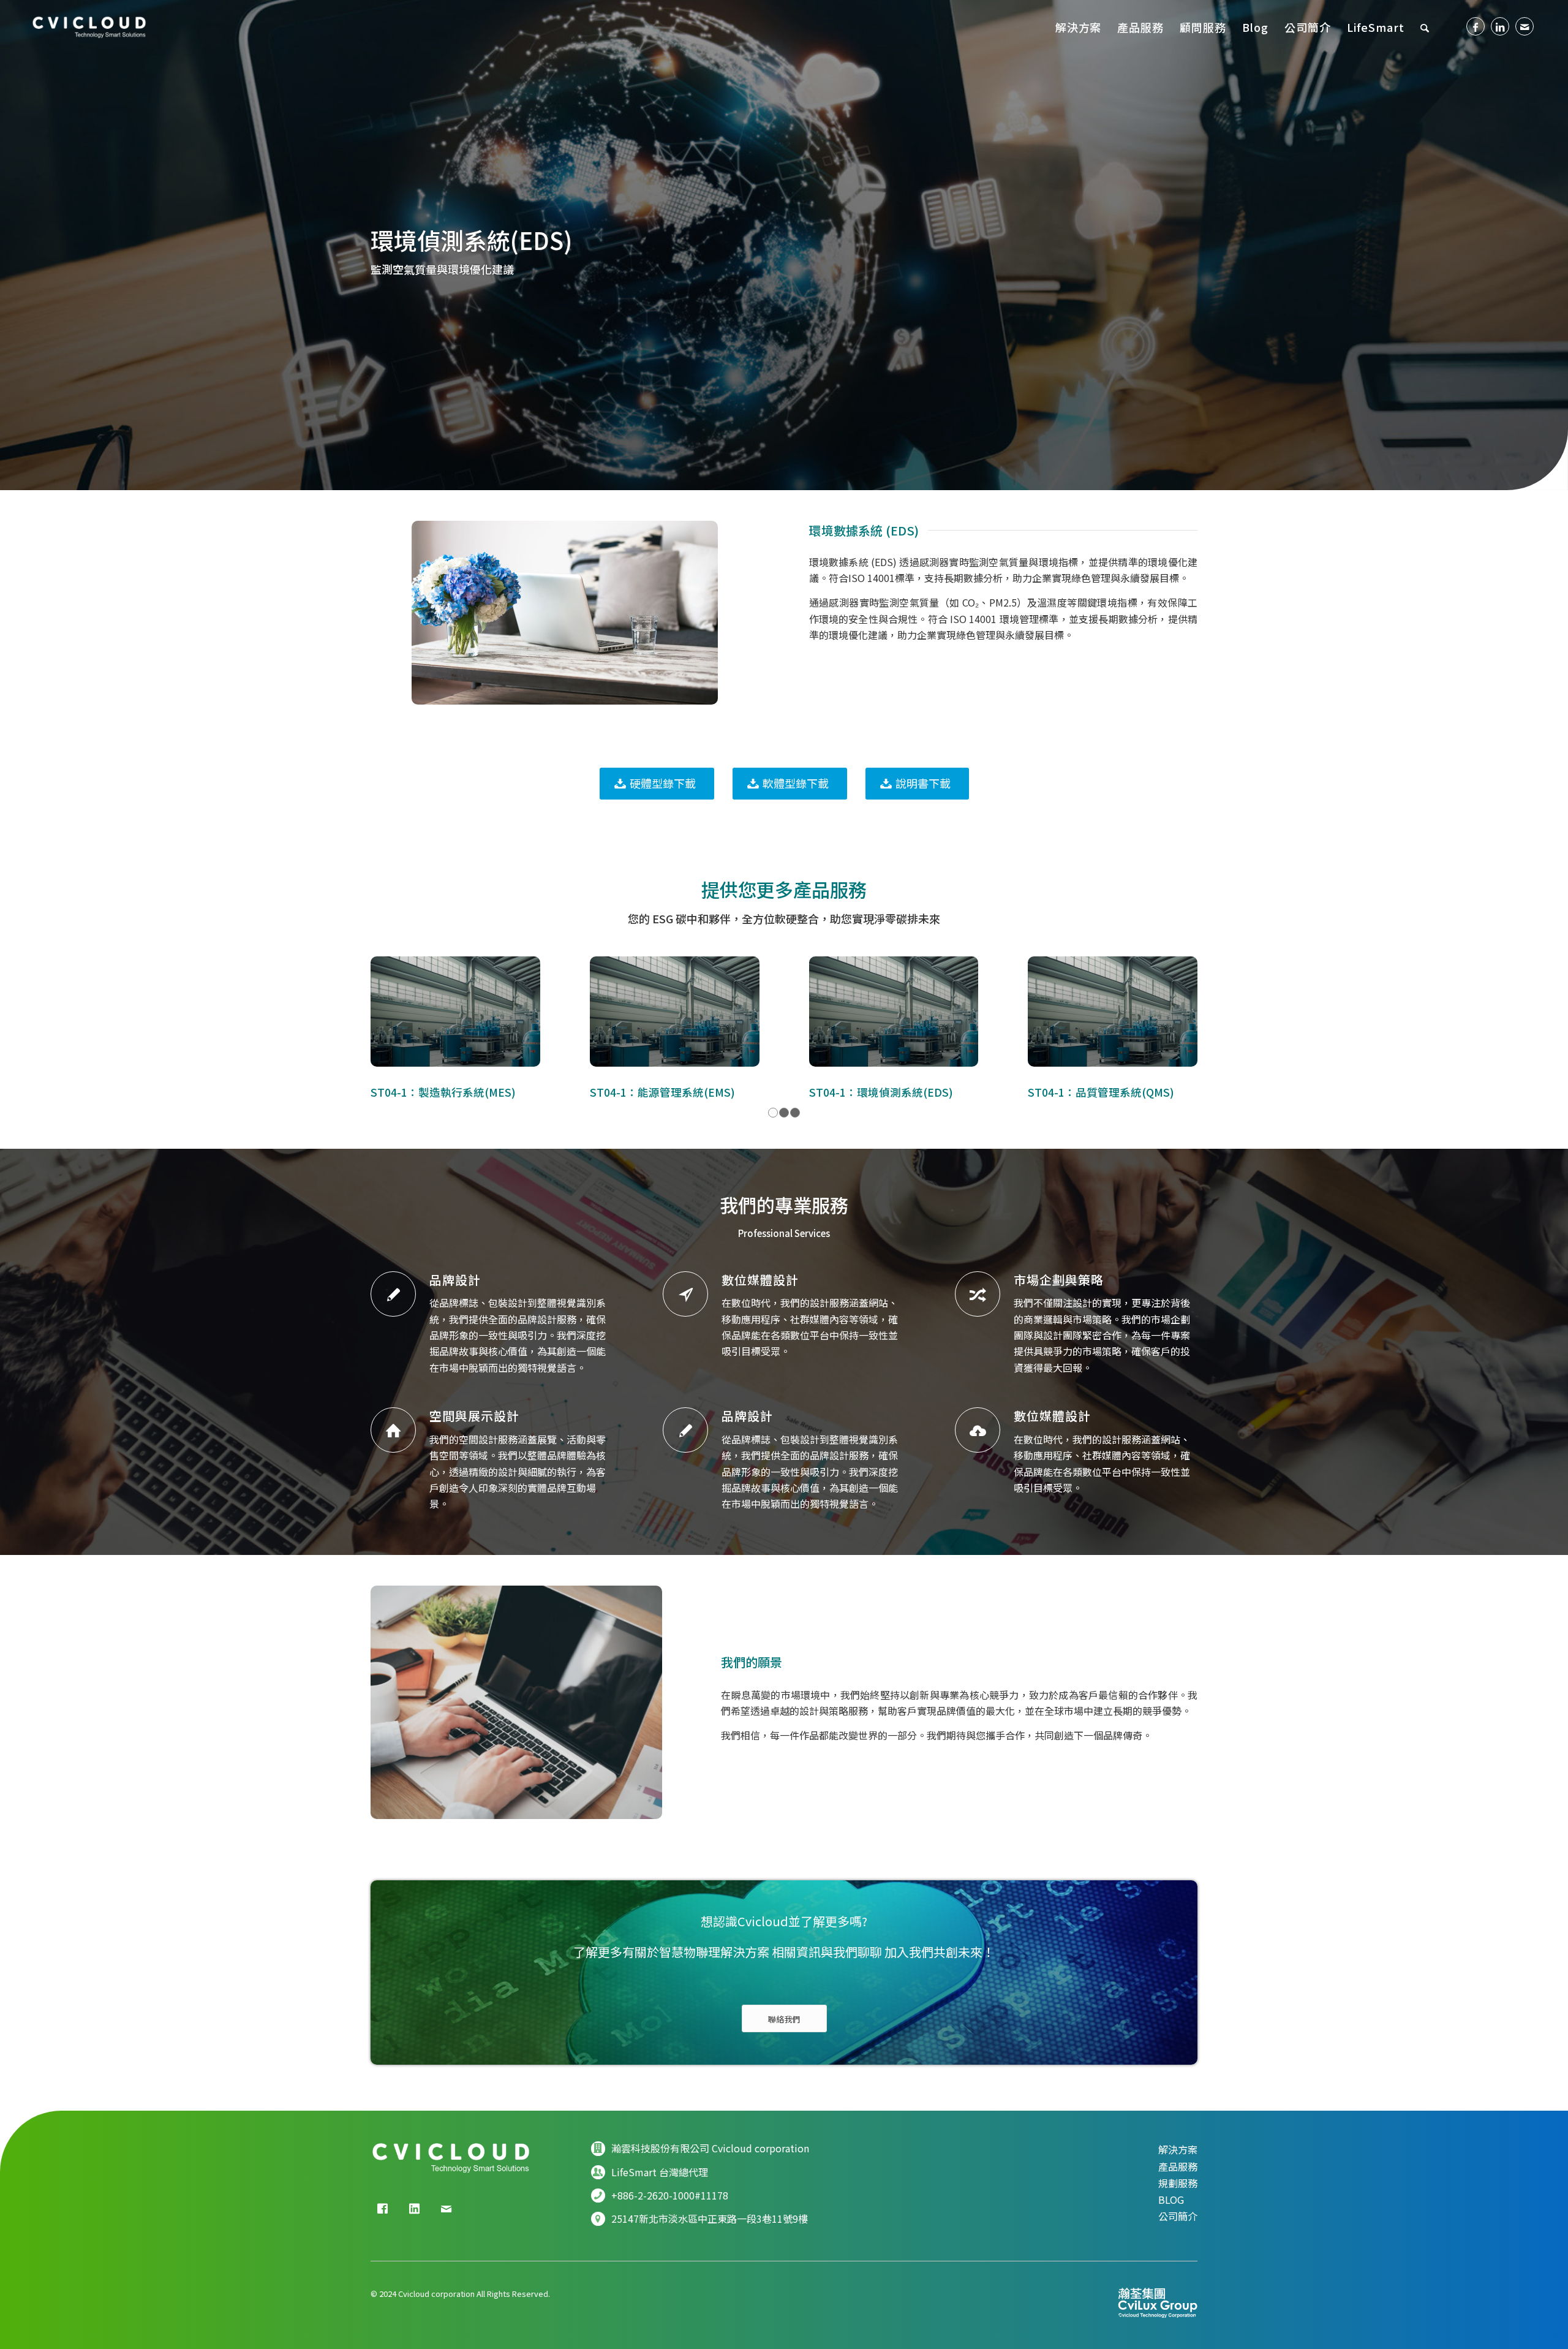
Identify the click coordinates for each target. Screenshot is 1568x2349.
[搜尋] (1425, 27)
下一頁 (1179, 1018)
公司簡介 (1178, 2216)
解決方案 (1178, 2149)
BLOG (1171, 2200)
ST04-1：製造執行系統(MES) (443, 1092)
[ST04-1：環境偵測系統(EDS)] (894, 1012)
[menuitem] (1079, 27)
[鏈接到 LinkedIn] (1500, 26)
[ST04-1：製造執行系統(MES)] (455, 1012)
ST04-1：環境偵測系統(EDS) (881, 1092)
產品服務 (1178, 2166)
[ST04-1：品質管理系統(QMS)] (1113, 1012)
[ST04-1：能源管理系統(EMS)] (675, 1012)
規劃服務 (1178, 2183)
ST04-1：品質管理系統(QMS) (1101, 1092)
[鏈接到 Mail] (1525, 26)
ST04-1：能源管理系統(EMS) (662, 1092)
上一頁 (389, 1018)
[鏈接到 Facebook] (1476, 26)
